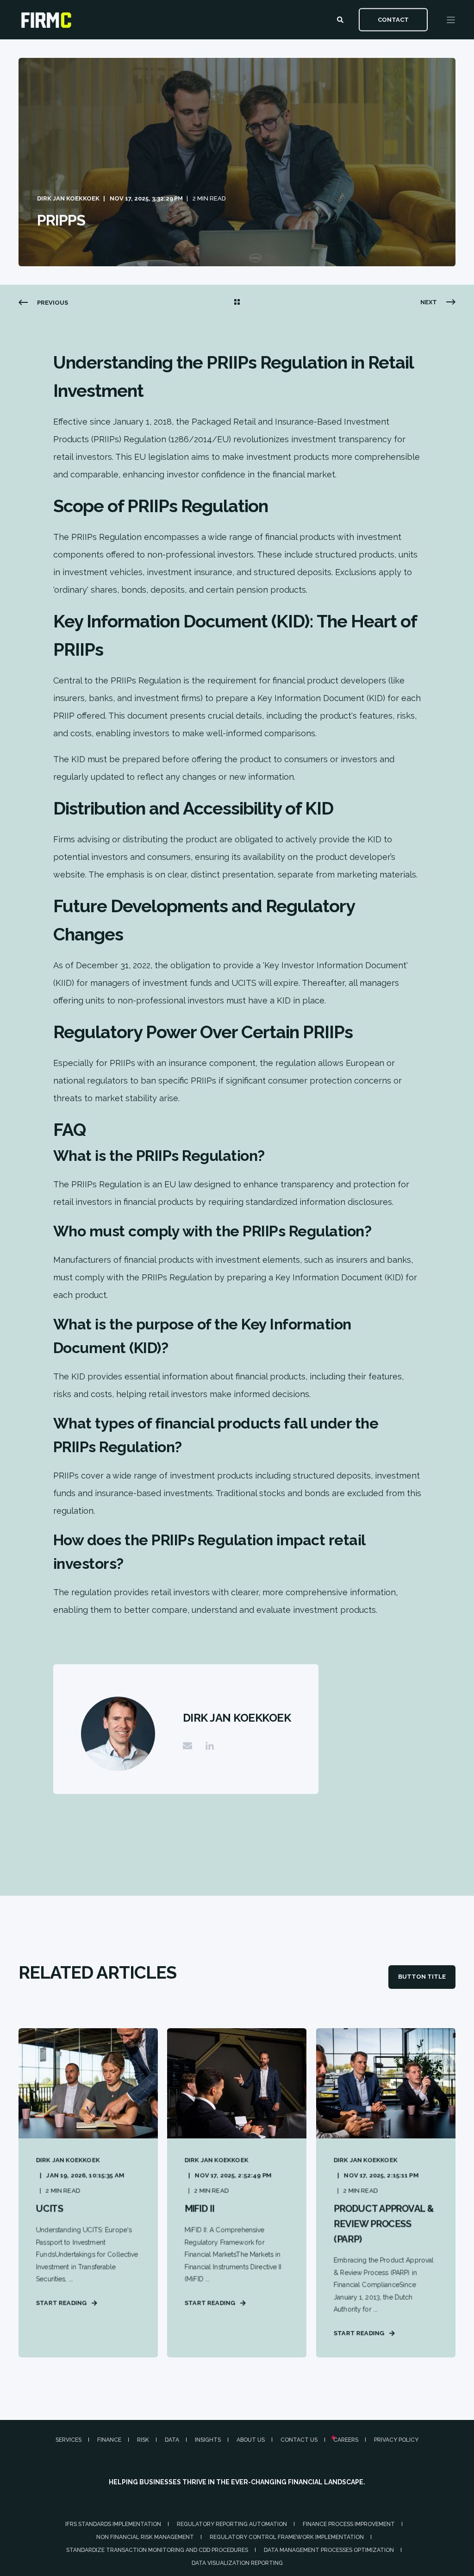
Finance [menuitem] (109, 2440)
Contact (393, 19)
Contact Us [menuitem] (299, 2440)
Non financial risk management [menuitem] (145, 2537)
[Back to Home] (46, 24)
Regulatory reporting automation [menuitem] (232, 2524)
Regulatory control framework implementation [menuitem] (287, 2537)
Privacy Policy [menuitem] (396, 2440)
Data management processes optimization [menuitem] (329, 2550)
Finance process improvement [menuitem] (349, 2524)
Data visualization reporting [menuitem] (237, 2563)
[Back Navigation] (237, 303)
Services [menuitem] (69, 2440)
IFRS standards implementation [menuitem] (113, 2524)
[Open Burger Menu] (451, 20)
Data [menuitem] (172, 2440)
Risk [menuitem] (143, 2440)
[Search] (341, 19)
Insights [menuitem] (208, 2440)
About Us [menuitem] (251, 2440)
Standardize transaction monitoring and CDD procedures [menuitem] (157, 2550)
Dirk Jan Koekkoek (68, 198)
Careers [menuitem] (346, 2440)
